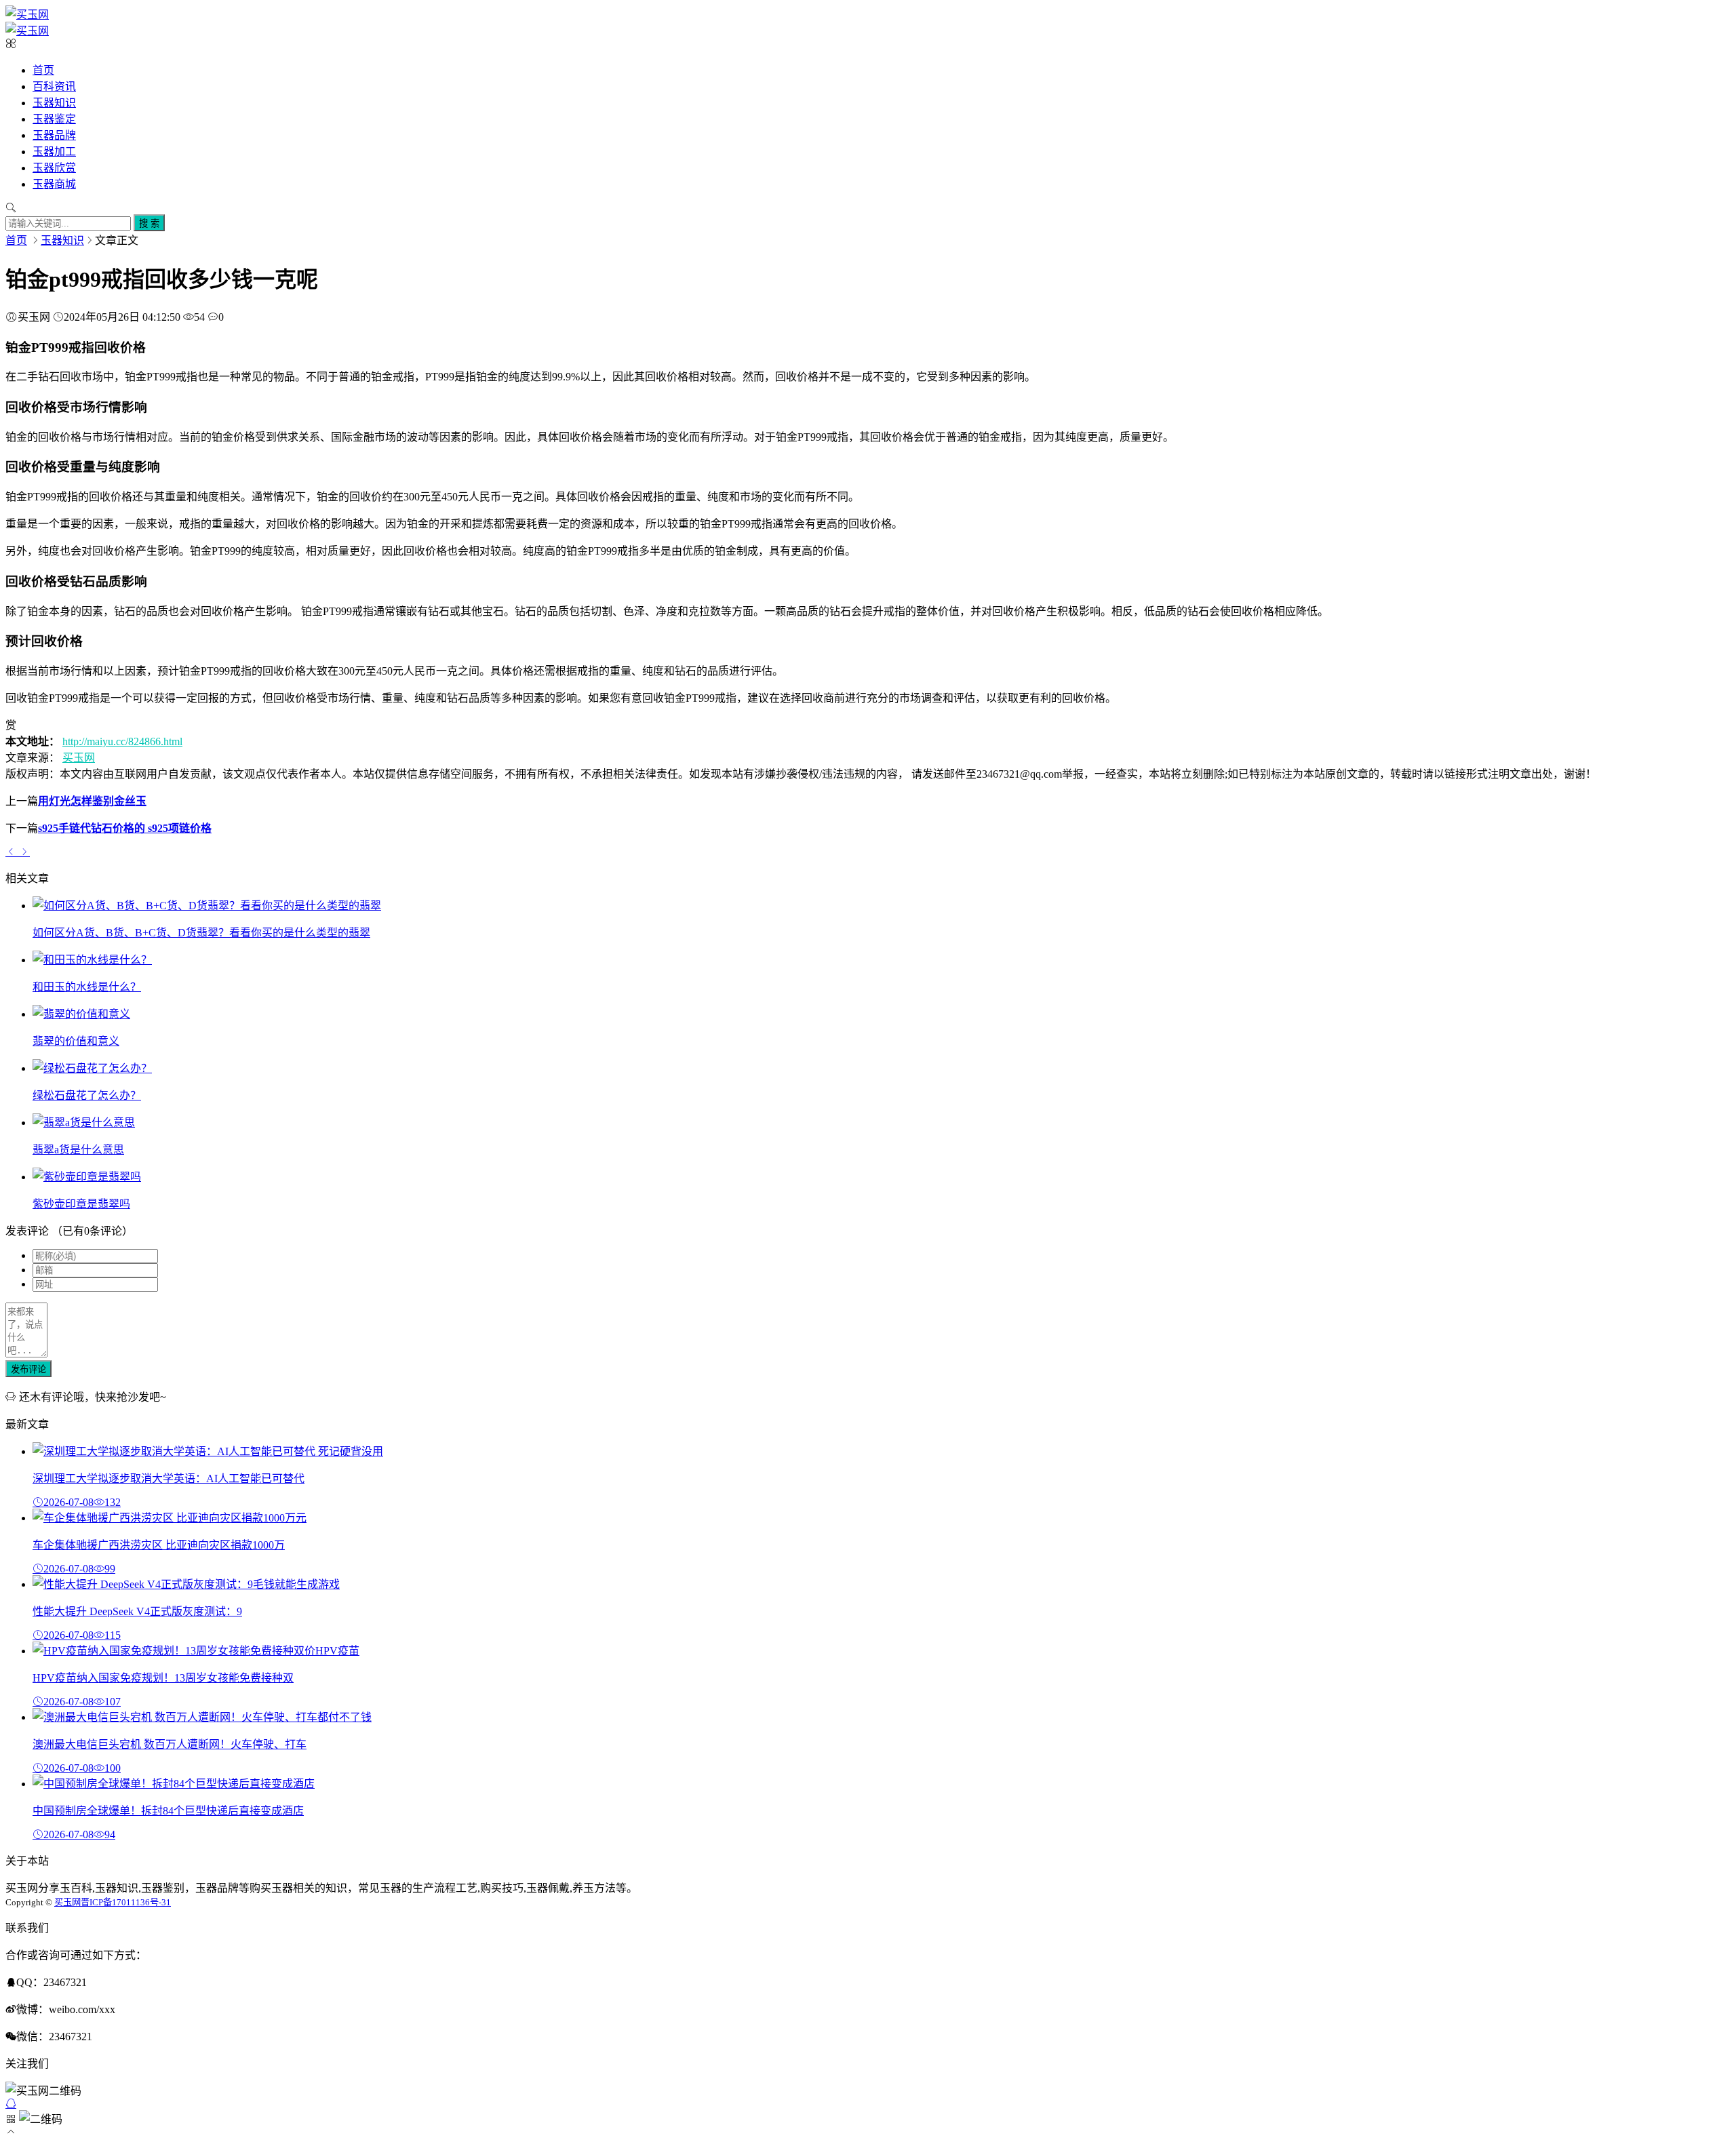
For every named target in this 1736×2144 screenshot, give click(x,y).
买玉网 (79, 758)
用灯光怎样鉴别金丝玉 (92, 801)
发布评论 (28, 1369)
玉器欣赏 (54, 168)
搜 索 (149, 223)
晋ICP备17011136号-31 (126, 1902)
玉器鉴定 (54, 119)
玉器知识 (54, 103)
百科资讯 (54, 86)
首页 (43, 70)
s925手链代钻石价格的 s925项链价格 (125, 828)
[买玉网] (27, 15)
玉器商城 (54, 184)
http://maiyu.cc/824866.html (122, 741)
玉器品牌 (54, 135)
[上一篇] (12, 852)
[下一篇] (24, 852)
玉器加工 (54, 152)
